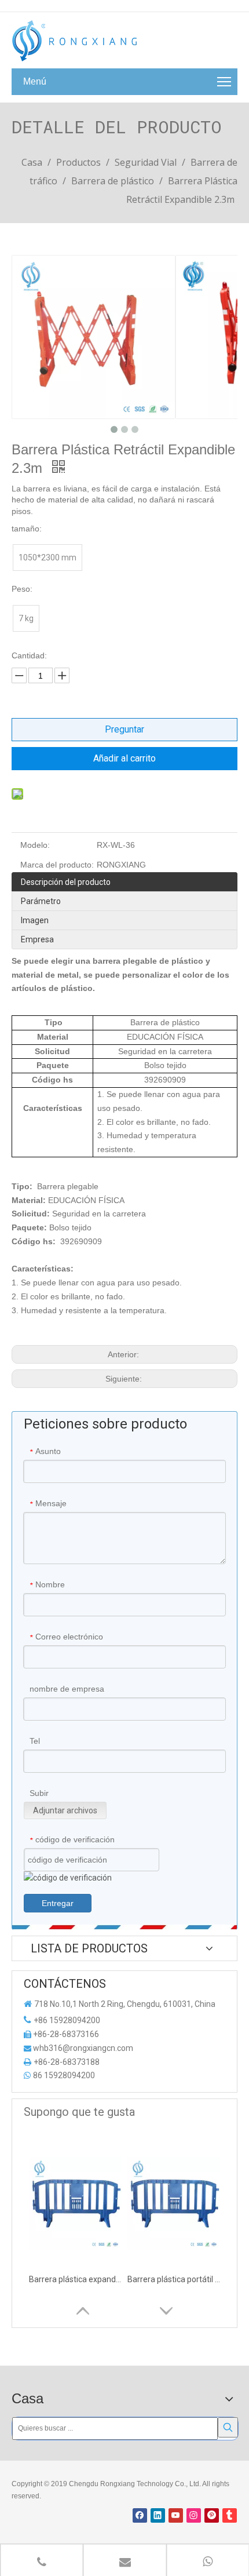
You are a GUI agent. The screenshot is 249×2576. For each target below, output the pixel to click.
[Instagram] (194, 2515)
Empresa (37, 939)
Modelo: (35, 845)
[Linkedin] (158, 2515)
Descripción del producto (66, 882)
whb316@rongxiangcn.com (83, 2048)
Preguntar (124, 729)
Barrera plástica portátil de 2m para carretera (174, 2279)
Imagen (35, 920)
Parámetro (41, 901)
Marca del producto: (57, 865)
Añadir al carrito (124, 758)
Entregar (58, 1903)
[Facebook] (140, 2515)
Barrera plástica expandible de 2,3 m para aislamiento (75, 2279)
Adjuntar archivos (65, 1810)
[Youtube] (176, 2515)
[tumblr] (230, 2515)
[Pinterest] (212, 2515)
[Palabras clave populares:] (228, 2427)
